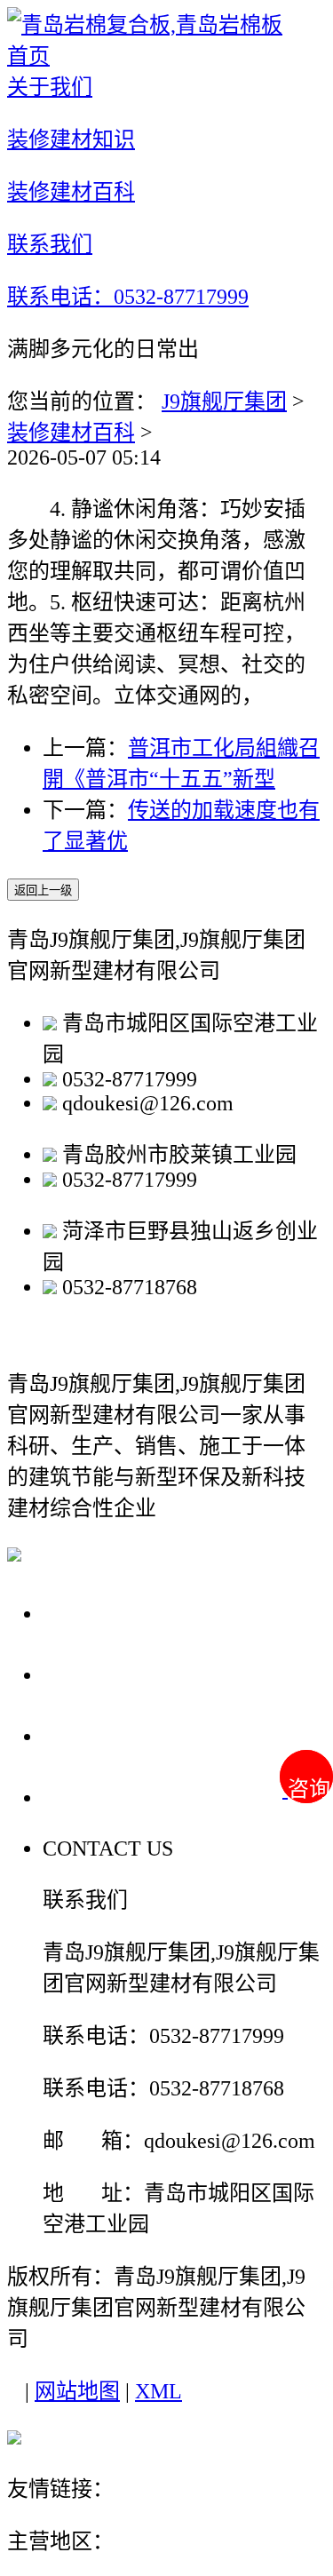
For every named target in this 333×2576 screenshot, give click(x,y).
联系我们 (92, 1797)
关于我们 (92, 1613)
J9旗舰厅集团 (224, 402)
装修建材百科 (71, 433)
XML (159, 2391)
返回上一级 (43, 890)
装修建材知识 (117, 1674)
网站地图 (77, 2391)
